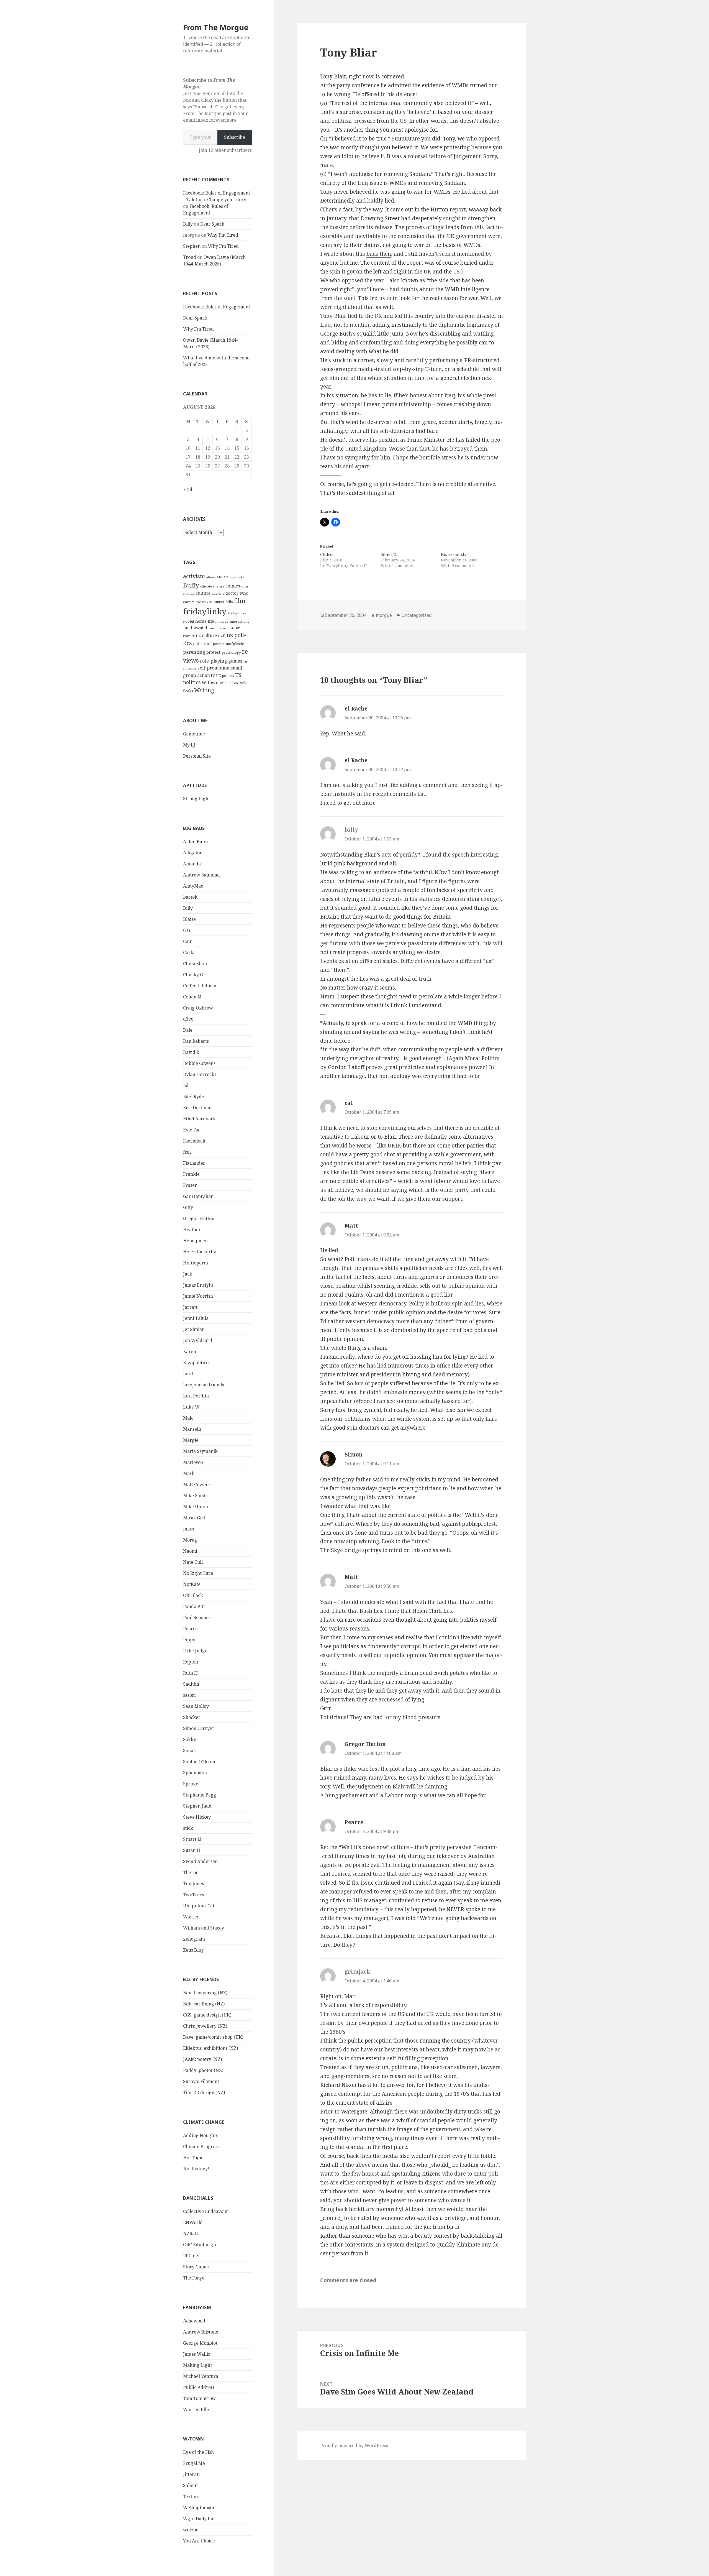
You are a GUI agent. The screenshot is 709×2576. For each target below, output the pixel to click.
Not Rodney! (196, 2169)
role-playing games (221, 661)
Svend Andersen (200, 1861)
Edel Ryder (195, 1097)
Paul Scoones (197, 1617)
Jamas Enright (198, 1285)
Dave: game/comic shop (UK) (213, 2037)
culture (203, 593)
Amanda (192, 864)
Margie (191, 1440)
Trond (190, 257)
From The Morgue (216, 27)
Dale (188, 1030)
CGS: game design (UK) (207, 2015)
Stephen (192, 246)
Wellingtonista (199, 2508)
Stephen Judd (197, 1806)
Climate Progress (201, 2146)
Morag (190, 1540)
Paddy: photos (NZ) (203, 2070)
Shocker (192, 1717)
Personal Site (197, 756)
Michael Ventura (201, 2376)
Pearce (190, 1629)
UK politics (225, 676)
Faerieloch (194, 1141)
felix (229, 602)
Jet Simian (194, 1329)
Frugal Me (194, 2463)
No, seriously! (454, 554)
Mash (189, 1473)
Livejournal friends (204, 1385)
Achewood (194, 2321)
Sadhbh (191, 1684)
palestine (202, 643)
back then (379, 254)
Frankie (191, 1174)
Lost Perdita (196, 1396)
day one (218, 593)
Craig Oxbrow (198, 1008)
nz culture (206, 635)
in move (222, 621)
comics (233, 586)
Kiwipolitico (196, 1363)
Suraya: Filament (201, 2081)
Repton (191, 1662)
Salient (190, 2485)
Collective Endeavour (206, 2211)
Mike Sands (195, 1496)
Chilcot (327, 554)
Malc (188, 1418)
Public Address (199, 2387)
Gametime (194, 734)
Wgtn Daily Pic (199, 2519)
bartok (190, 897)
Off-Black (193, 1595)
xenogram (194, 1939)
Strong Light (196, 799)
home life (205, 621)
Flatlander (194, 1163)
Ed (186, 1085)
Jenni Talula (196, 1318)
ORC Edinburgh (200, 2245)
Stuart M (192, 1839)
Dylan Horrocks (200, 1074)
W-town (210, 683)
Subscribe (235, 137)
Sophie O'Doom (199, 1762)
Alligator (192, 853)
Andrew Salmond (201, 875)
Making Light (197, 2365)
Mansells (192, 1429)
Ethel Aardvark (199, 1119)
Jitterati (191, 2474)
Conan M (192, 997)
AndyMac (193, 886)
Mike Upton (196, 1507)
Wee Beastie (229, 683)
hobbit (189, 621)
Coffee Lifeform (200, 986)
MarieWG (193, 1462)
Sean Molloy (196, 1706)
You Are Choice (199, 2541)
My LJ (189, 745)
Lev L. (189, 1374)
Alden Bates (196, 842)
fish (187, 1152)
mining (215, 628)
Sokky (190, 1739)
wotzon (191, 2530)
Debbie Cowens (199, 1063)
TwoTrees (194, 1895)
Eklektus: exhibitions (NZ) (210, 2048)
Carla (189, 952)
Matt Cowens (197, 1484)
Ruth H (190, 1673)
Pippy (189, 1640)
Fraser (190, 1185)
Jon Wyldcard (198, 1340)
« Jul (188, 489)
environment (213, 602)
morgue (384, 615)
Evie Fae (192, 1130)
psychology (231, 652)
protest (213, 652)
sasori (189, 1695)
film (240, 601)
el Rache (356, 709)
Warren (191, 1917)
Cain (188, 941)
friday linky (237, 613)
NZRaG (190, 2233)
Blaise (189, 919)
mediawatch (196, 628)
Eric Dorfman (197, 1108)
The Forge (194, 2278)
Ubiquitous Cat (199, 1906)
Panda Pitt (194, 1606)
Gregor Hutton (199, 1218)
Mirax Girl (194, 1518)
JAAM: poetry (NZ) (202, 2059)
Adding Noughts (200, 2135)
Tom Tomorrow (199, 2398)
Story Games (196, 2267)
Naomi (190, 1551)
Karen (190, 1351)
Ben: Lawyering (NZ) (205, 1993)
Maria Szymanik (200, 1451)
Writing (204, 690)
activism (194, 576)
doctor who (237, 593)
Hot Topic (193, 2158)
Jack (188, 1274)
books (240, 577)
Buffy (191, 585)
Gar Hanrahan (198, 1196)
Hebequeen (195, 1241)
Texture (191, 2496)
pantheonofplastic (228, 644)
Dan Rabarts (196, 1041)
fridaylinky (205, 611)
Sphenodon (195, 1773)
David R (191, 1052)
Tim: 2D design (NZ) (204, 2092)
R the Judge (195, 1651)
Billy (188, 224)
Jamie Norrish (198, 1296)
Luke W (191, 1407)
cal (349, 1103)
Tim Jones (193, 1884)
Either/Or (389, 554)
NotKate (192, 1584)
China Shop (195, 964)
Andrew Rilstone (201, 2332)
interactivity (240, 621)
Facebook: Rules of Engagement (217, 307)
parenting (194, 652)
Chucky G (193, 975)
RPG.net (191, 2256)
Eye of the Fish (198, 2452)
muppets (228, 628)
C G (187, 930)
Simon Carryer (199, 1728)
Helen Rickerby (200, 1252)
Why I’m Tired (223, 235)
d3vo (188, 1019)
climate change (212, 586)
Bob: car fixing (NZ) (204, 2004)
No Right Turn (198, 1573)
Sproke (191, 1784)
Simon (354, 1455)
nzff (222, 635)
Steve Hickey (197, 1817)
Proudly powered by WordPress (354, 2445)
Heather (192, 1230)
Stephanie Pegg (200, 1795)
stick (188, 1828)
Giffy (188, 1207)
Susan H (192, 1850)
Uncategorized (416, 615)
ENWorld (193, 2222)
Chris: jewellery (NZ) (205, 2026)
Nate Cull (193, 1562)
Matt (351, 1226)
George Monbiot (200, 2343)
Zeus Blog (193, 1950)
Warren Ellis (196, 2409)
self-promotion (214, 668)
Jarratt (190, 1307)
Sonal (189, 1750)
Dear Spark (212, 224)
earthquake (192, 602)
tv (213, 675)
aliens (211, 577)
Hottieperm (196, 1263)
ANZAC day (225, 577)
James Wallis (196, 2354)
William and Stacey (204, 1928)
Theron (191, 1872)
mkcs (189, 1529)
